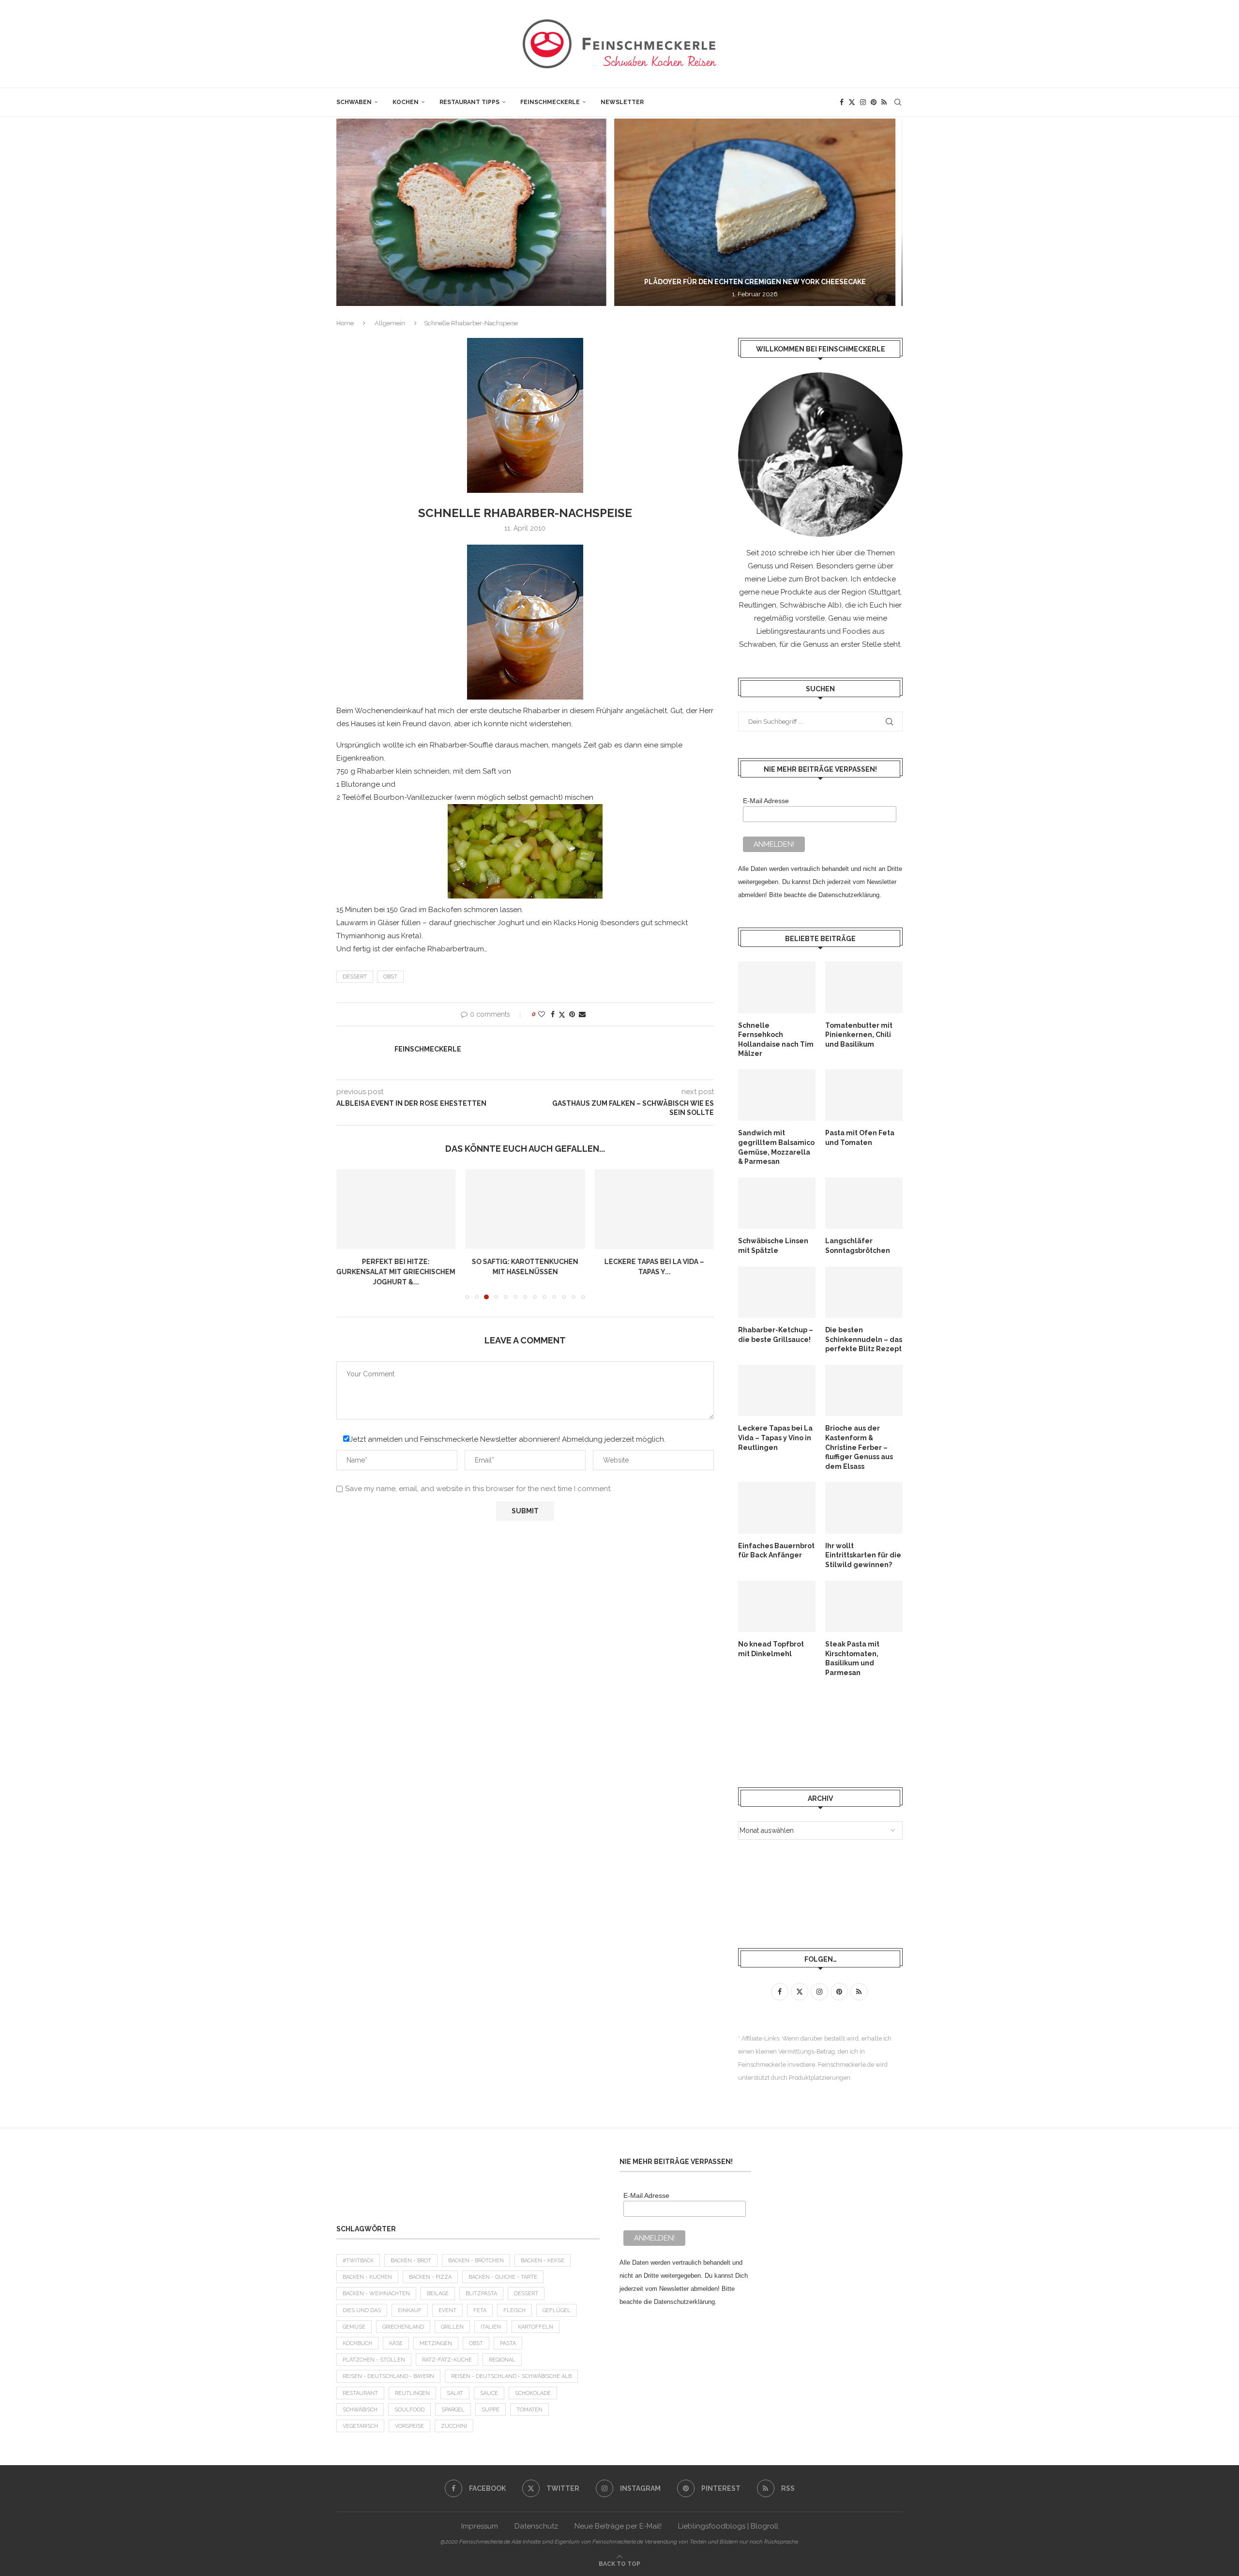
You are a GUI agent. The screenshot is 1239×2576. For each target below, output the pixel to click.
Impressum (480, 2526)
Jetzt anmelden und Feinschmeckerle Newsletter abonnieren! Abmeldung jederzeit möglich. (507, 1430)
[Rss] (884, 102)
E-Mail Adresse (766, 801)
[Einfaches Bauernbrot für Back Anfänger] (777, 1508)
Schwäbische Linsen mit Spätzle (773, 1246)
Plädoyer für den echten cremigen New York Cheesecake (484, 282)
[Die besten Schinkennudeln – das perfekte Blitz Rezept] (864, 1292)
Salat (455, 2393)
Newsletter (622, 102)
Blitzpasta (481, 2294)
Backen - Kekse (543, 2261)
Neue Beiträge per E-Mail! (618, 2526)
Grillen (452, 2327)
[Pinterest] (874, 102)
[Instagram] (863, 102)
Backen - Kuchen (367, 2277)
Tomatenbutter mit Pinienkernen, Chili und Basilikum (859, 1035)
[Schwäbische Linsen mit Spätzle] (777, 1203)
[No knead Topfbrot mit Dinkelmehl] (777, 1607)
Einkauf (410, 2310)
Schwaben (354, 102)
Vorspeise (409, 2426)
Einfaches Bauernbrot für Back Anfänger (776, 1551)
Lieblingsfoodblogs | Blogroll (728, 2526)
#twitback (358, 2261)
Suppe (491, 2410)
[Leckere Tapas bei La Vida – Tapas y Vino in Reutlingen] (525, 1209)
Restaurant (360, 2393)
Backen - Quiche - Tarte (503, 2277)
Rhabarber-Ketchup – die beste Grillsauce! (776, 1335)
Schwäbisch (360, 2410)
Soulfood (409, 2410)
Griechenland (403, 2327)
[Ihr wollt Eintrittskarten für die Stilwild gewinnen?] (864, 1508)
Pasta (508, 2343)
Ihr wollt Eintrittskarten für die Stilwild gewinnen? (863, 1555)
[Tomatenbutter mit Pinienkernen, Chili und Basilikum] (864, 987)
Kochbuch (357, 2343)
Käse (396, 2343)
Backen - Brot (411, 2261)
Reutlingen (412, 2393)
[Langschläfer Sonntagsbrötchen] (864, 1203)
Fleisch (514, 2310)
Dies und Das (362, 2310)
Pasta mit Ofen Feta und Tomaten (860, 1138)
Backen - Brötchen (476, 2261)
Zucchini (454, 2426)
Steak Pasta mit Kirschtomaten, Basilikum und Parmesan (852, 1658)
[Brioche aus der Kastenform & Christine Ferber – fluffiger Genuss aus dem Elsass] (864, 1391)
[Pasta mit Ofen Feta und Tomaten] (864, 1095)
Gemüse (354, 2327)
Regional (502, 2360)
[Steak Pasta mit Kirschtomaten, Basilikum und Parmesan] (864, 1607)
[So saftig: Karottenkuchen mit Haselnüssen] (396, 1209)
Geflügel (557, 2310)
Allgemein (390, 323)
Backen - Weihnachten (376, 2294)
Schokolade (533, 2393)
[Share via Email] (582, 1014)
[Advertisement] (816, 1732)
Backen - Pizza (430, 2277)
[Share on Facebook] (553, 1014)
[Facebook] (842, 102)
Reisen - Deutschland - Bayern (388, 2376)
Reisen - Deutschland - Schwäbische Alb (511, 2376)
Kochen (406, 102)
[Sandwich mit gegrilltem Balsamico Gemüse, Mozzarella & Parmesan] (777, 1095)
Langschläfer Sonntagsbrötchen (858, 1246)
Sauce (489, 2393)
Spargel (453, 2410)
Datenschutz (536, 2526)
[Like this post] (542, 1014)
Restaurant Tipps (469, 102)
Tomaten (529, 2410)
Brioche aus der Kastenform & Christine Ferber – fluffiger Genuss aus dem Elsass (859, 1447)
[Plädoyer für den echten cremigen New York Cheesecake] (483, 212)
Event (447, 2310)
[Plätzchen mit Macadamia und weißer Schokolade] (772, 212)
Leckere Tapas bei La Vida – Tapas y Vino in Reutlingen (775, 1438)
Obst (390, 977)
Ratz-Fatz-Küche (447, 2360)
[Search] (898, 102)
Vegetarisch (360, 2426)
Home (345, 323)
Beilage (438, 2294)
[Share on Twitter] (562, 1014)
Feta (480, 2310)
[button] (354, 212)
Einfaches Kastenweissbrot (654, 1262)
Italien (491, 2327)
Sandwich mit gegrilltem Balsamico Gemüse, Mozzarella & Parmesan (776, 1147)
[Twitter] (852, 102)
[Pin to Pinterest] (572, 1014)
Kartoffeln (536, 2327)
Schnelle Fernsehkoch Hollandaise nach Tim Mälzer (776, 1040)
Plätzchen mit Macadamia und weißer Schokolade (772, 282)
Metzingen (436, 2343)
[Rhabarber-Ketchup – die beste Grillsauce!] (777, 1292)
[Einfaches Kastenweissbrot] (654, 1209)
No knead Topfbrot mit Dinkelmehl (771, 1649)
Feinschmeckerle (550, 102)
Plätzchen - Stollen (374, 2360)
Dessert (355, 977)
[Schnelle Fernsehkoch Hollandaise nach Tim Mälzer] (777, 987)
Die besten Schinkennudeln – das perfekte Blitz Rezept (864, 1339)
